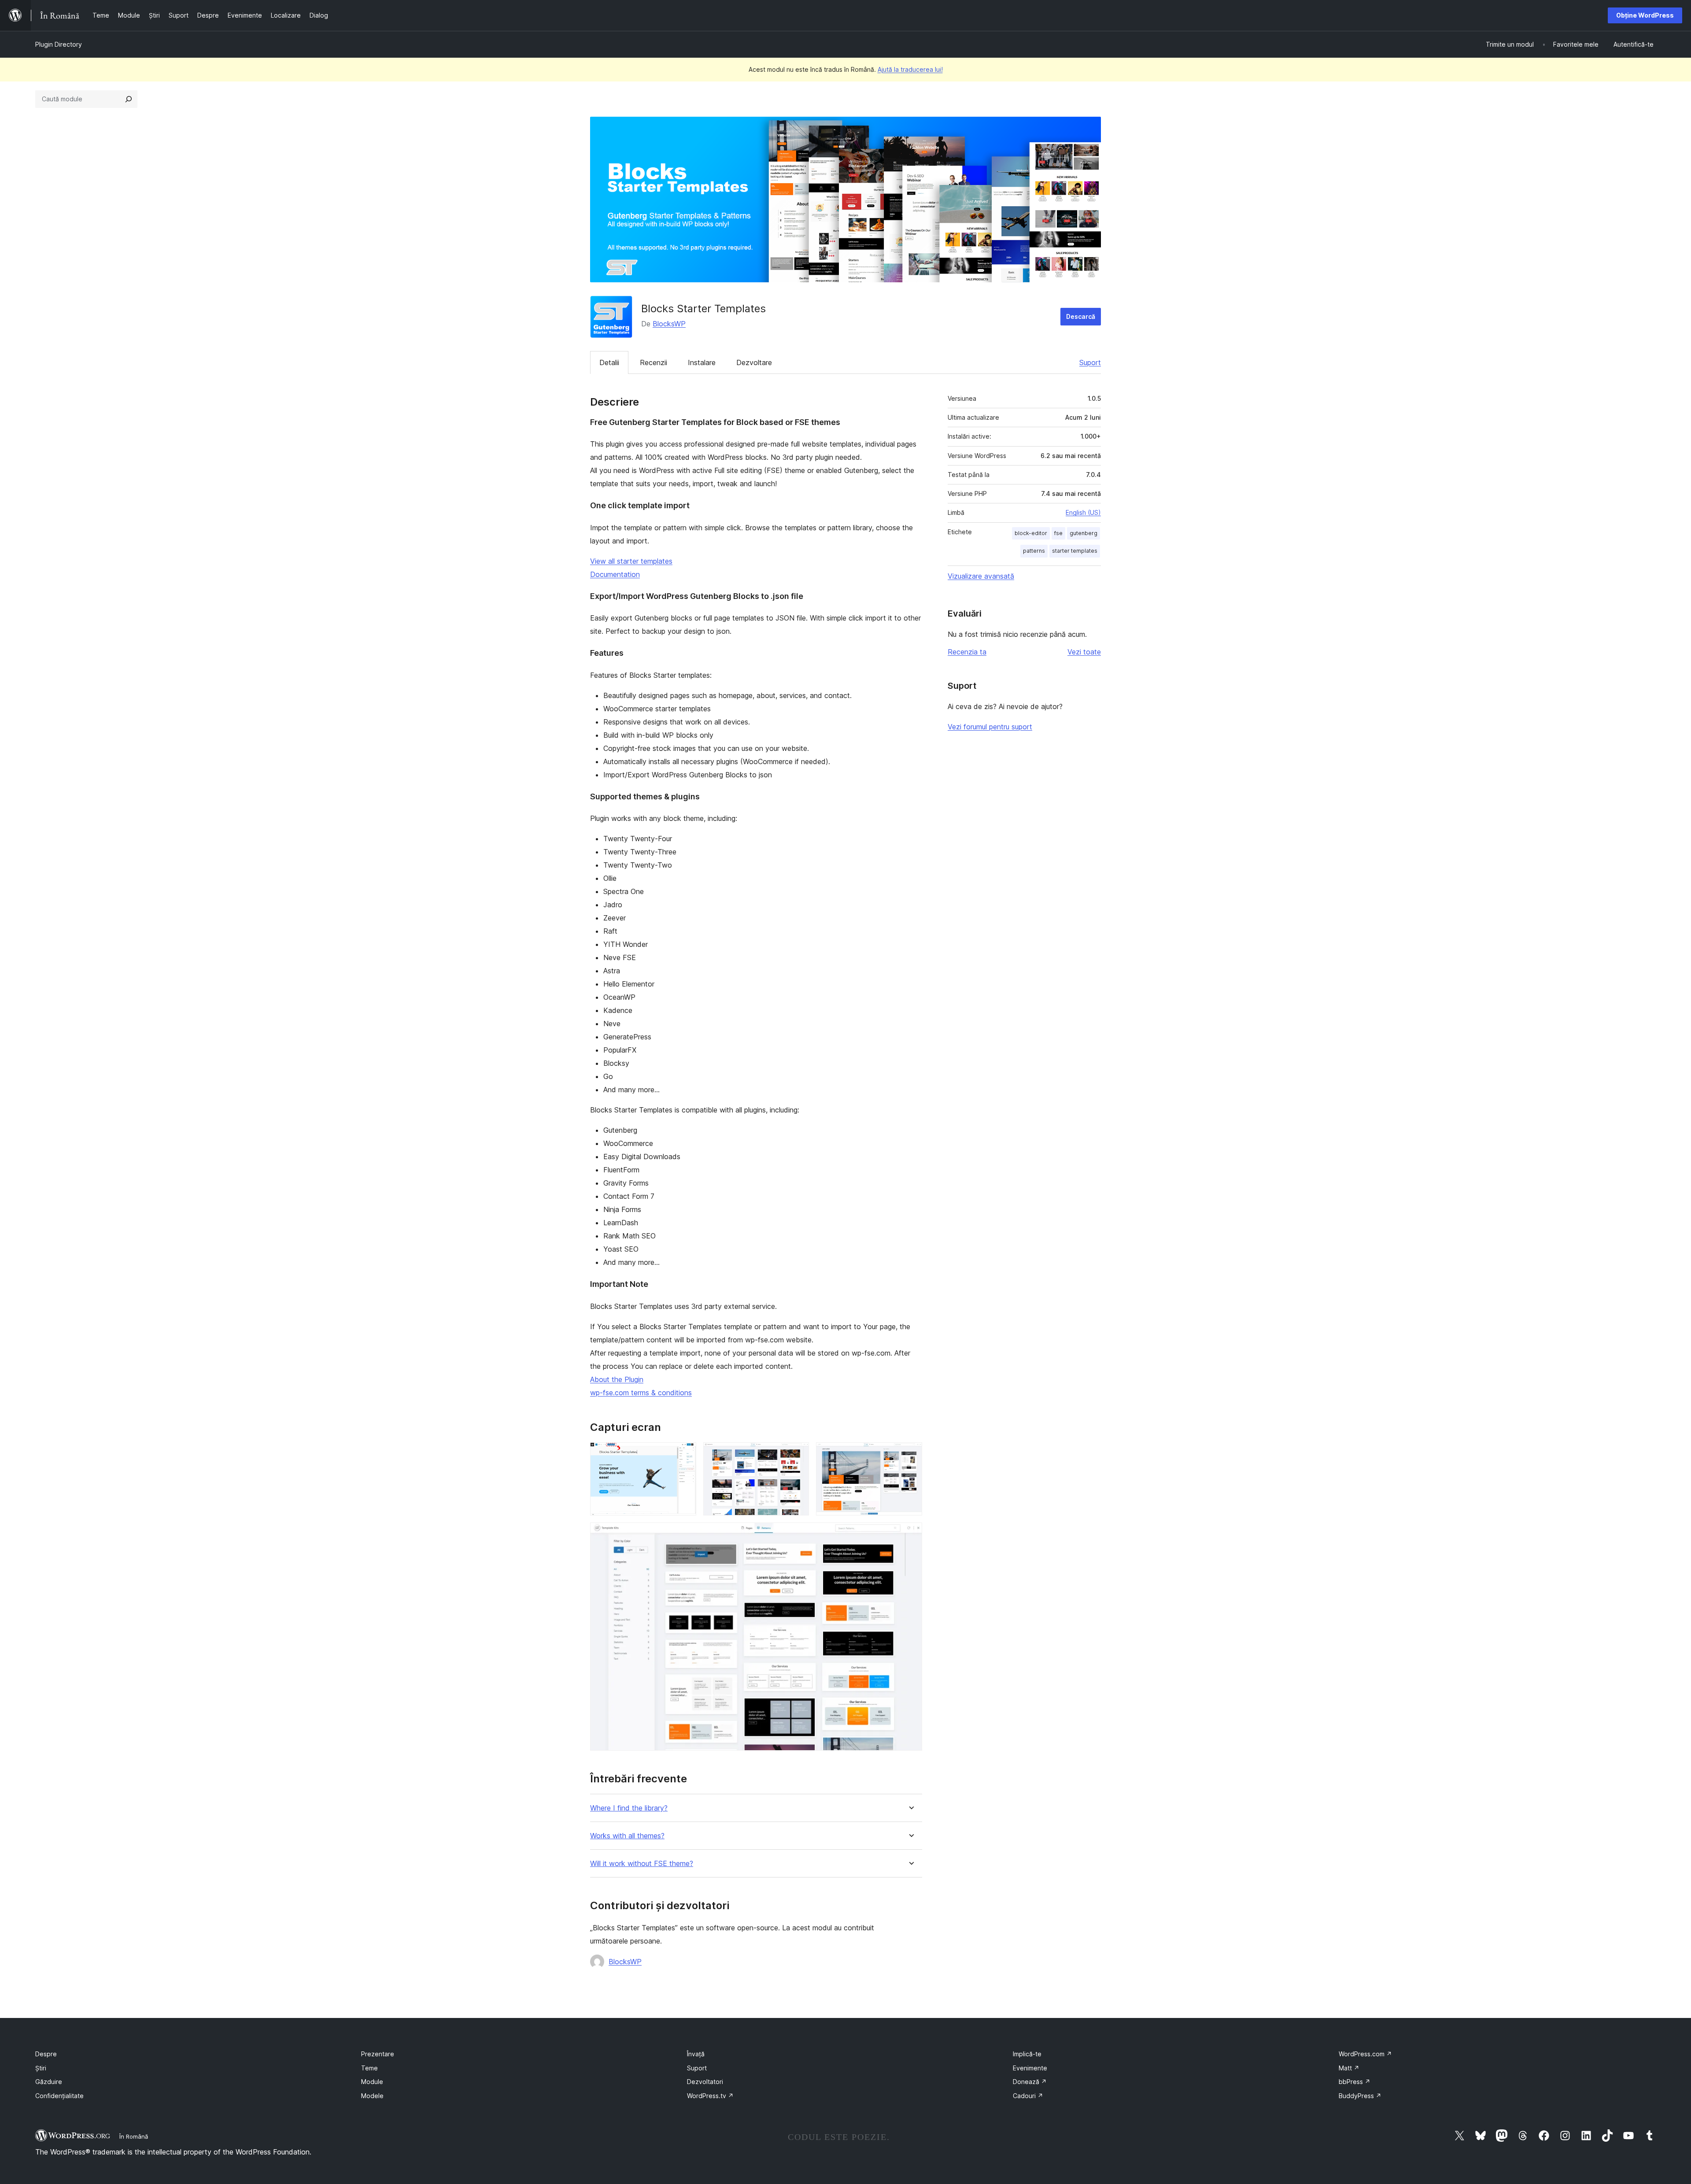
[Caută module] (129, 99)
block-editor (1031, 533)
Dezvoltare (754, 362)
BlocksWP (669, 324)
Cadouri (1028, 2096)
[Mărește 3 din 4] (910, 1454)
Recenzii (654, 362)
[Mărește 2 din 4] (797, 1454)
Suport (1090, 362)
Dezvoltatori (705, 2082)
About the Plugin (617, 1379)
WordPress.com (1365, 2054)
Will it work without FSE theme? (642, 1864)
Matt (1349, 2068)
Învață (696, 2054)
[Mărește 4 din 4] (910, 1534)
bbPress (1355, 2082)
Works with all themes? (627, 1836)
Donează (1030, 2082)
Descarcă (1081, 316)
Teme (369, 2068)
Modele (372, 2096)
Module (372, 2082)
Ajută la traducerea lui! (910, 69)
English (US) (1083, 512)
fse (1058, 533)
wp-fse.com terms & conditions (641, 1393)
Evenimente (1030, 2068)
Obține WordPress (1645, 15)
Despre (46, 2054)
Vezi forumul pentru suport (990, 727)
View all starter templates (631, 561)
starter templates (1075, 551)
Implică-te (1027, 2054)
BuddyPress (1360, 2096)
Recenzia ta (967, 652)
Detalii (609, 362)
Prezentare (378, 2054)
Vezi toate (1084, 652)
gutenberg (1084, 533)
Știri (41, 2068)
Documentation (615, 574)
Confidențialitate (59, 2096)
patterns (1034, 551)
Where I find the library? (629, 1808)
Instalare (702, 362)
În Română (134, 2136)
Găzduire (49, 2082)
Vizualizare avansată (981, 576)
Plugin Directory (59, 44)
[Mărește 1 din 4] (684, 1454)
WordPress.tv (710, 2096)
